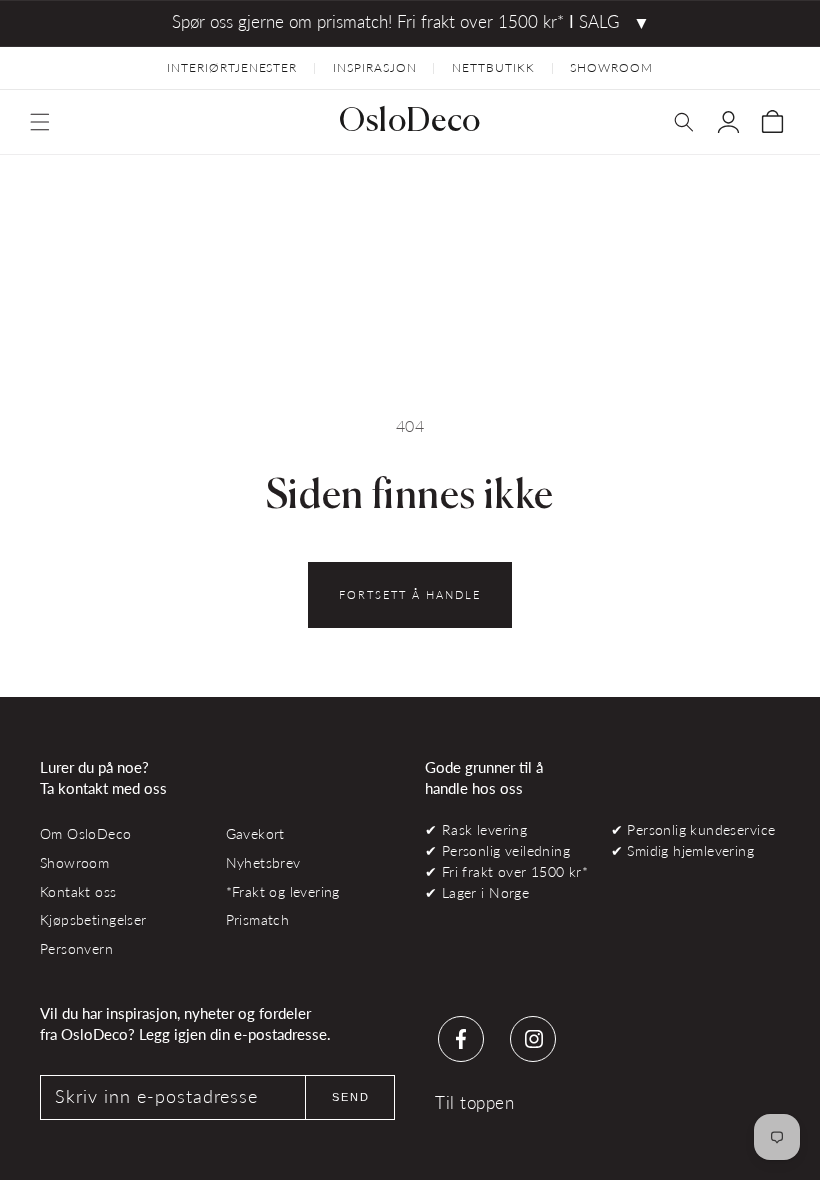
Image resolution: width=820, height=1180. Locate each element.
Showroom (74, 862)
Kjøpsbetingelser (93, 919)
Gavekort (255, 833)
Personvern (76, 948)
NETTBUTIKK (493, 67)
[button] (40, 122)
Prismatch (258, 919)
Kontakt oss (78, 891)
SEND (351, 1097)
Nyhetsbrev (263, 862)
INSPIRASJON (375, 67)
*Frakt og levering (283, 891)
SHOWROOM (611, 67)
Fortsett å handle (410, 594)
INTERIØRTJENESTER (232, 67)
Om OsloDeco (86, 833)
